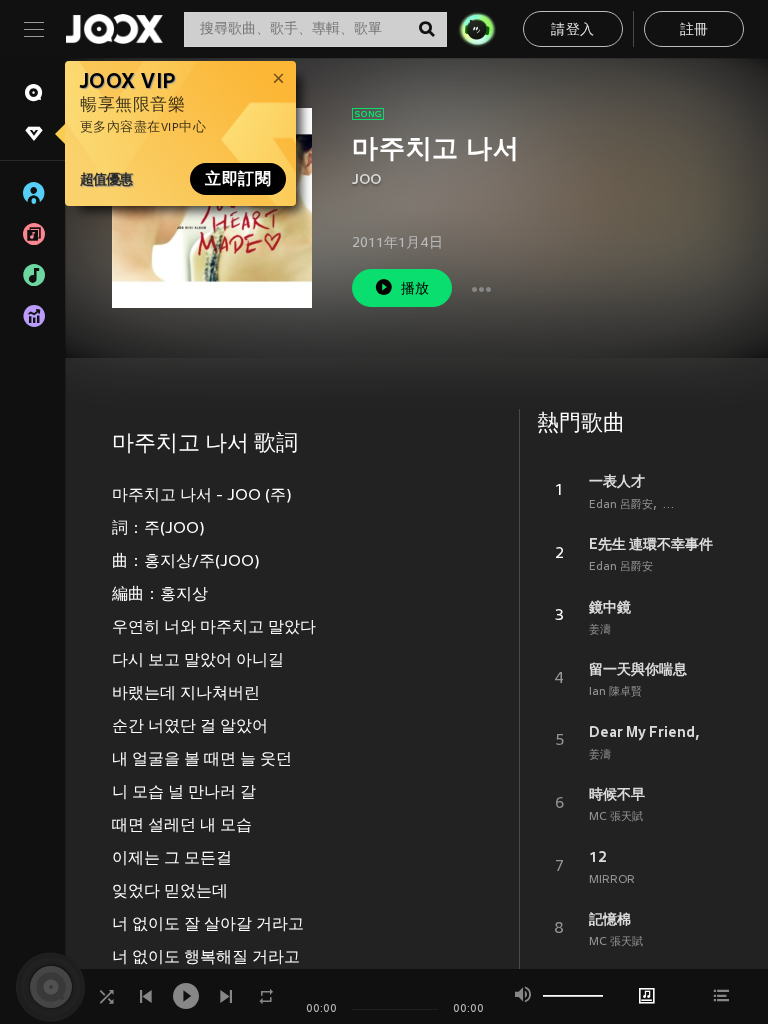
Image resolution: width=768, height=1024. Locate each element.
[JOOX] (114, 29)
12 (598, 857)
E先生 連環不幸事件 (651, 544)
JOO (366, 180)
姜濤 (600, 630)
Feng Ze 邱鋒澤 (702, 505)
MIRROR (612, 880)
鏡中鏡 (610, 607)
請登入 (572, 30)
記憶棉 (610, 919)
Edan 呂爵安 (621, 505)
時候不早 (617, 794)
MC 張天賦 (616, 817)
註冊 (694, 30)
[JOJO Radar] (477, 29)
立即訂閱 (238, 179)
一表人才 (617, 481)
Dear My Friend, (644, 732)
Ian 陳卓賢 (615, 692)
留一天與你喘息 (638, 669)
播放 (415, 289)
